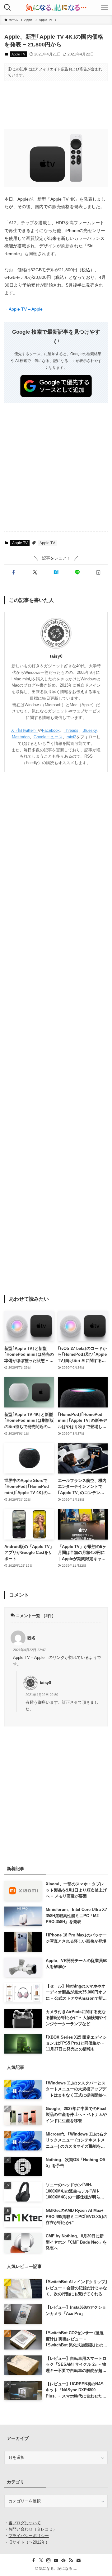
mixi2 (71, 737)
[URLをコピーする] (98, 572)
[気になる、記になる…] (56, 7)
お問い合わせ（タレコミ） (33, 2529)
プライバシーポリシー (29, 2536)
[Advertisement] (56, 105)
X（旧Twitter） (25, 730)
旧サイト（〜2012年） (29, 2542)
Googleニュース (48, 737)
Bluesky (90, 730)
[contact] (78, 2560)
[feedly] (63, 2560)
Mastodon (21, 737)
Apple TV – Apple (26, 309)
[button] (14, 572)
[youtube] (56, 2560)
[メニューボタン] (105, 7)
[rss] (71, 2560)
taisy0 (56, 656)
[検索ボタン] (7, 7)
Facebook (51, 730)
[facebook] (34, 2560)
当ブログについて (25, 2523)
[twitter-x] (41, 2560)
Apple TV (18, 54)
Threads (71, 730)
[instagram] (49, 2560)
